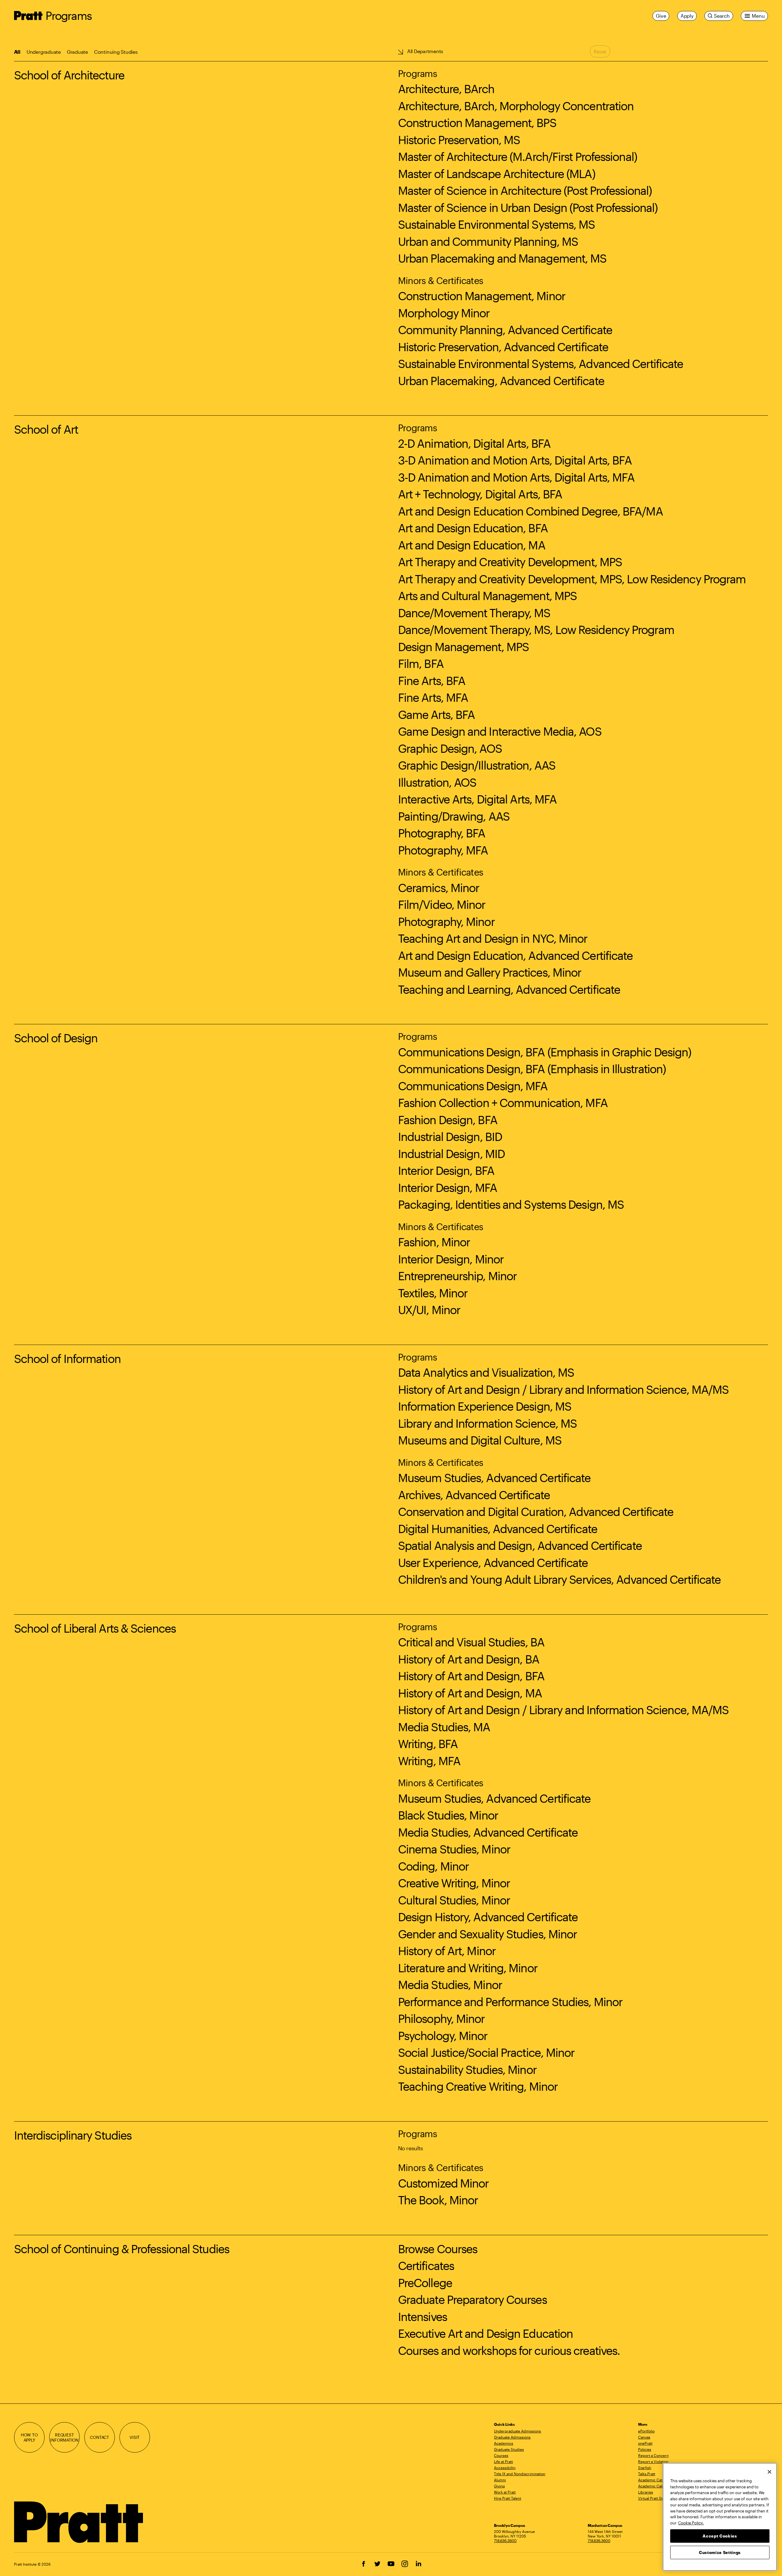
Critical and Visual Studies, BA (471, 1642)
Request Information (64, 2438)
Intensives (422, 2316)
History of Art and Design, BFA (471, 1676)
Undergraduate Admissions (517, 2431)
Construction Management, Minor (482, 296)
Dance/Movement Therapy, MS (474, 613)
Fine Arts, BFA (432, 680)
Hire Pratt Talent (508, 2498)
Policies (645, 2449)
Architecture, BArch (446, 89)
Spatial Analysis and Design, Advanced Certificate (520, 1545)
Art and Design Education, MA (472, 545)
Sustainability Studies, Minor (467, 2069)
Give (661, 16)
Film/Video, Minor (442, 904)
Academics (504, 2443)
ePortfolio (646, 2431)
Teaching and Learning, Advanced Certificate (509, 989)
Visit (135, 2437)
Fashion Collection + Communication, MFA (503, 1102)
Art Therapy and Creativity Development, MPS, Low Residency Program (572, 579)
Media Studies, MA (444, 1727)
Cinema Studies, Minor (454, 1849)
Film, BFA (421, 663)
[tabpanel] (391, 1205)
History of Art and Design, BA (469, 1659)
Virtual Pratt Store (653, 2498)
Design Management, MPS (463, 647)
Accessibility (505, 2468)
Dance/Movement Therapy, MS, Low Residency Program (536, 629)
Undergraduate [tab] (44, 52)
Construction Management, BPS (477, 122)
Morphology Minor (444, 313)
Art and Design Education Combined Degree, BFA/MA (530, 511)
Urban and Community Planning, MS (488, 241)
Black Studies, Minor (448, 1815)
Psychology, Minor (443, 2035)
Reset (600, 51)
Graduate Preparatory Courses (472, 2299)
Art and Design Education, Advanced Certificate (515, 955)
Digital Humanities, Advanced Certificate (498, 1528)
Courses (501, 2455)
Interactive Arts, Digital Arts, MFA (477, 799)
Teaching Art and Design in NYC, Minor (493, 938)
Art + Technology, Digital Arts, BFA (480, 494)
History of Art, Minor (447, 1951)
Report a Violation (653, 2461)
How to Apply (29, 2438)
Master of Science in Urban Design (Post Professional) (528, 207)
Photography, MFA (443, 850)
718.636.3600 (505, 2541)
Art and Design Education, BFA (473, 528)
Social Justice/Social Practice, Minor (486, 2052)
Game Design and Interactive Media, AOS (500, 731)
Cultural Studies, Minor (454, 1900)
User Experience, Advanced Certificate (493, 1562)
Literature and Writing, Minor (468, 1968)
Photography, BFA (442, 833)
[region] (720, 2517)
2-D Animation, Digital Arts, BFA (474, 443)
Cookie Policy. (691, 2523)
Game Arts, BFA (436, 714)
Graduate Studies (509, 2449)
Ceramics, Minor (439, 887)
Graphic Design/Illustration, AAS (477, 765)
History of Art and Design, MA (470, 1693)
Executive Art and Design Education (485, 2333)
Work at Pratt (505, 2492)
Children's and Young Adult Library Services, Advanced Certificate (559, 1579)
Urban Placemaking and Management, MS (502, 258)
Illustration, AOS (437, 782)
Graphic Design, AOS (450, 748)
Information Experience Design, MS (485, 1406)
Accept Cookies (720, 2536)
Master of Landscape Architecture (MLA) (497, 173)
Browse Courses (438, 2249)
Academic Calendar (655, 2486)
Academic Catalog (654, 2480)
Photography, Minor (446, 921)
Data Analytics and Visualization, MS (486, 1372)
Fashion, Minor (434, 1242)
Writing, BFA (428, 1743)
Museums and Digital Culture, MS (480, 1440)
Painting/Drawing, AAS (454, 816)
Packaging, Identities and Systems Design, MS (511, 1204)
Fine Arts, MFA (433, 697)
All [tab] (17, 52)
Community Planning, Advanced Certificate (505, 330)
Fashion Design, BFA (448, 1120)
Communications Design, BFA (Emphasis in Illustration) (532, 1069)
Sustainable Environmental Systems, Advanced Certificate (541, 363)
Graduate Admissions (512, 2437)
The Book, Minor (438, 2200)
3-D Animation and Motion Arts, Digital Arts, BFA (515, 460)
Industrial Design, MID (451, 1153)
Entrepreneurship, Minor (457, 1276)
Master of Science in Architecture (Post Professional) (525, 190)
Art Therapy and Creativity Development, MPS (510, 562)
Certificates (426, 2265)
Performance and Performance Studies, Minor (510, 2002)
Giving (499, 2486)
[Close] (769, 2472)
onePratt (645, 2443)
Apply (687, 16)
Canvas (644, 2437)
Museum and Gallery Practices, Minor (490, 972)
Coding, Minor (433, 1866)
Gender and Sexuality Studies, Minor (488, 1934)
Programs (69, 15)
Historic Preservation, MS (459, 140)
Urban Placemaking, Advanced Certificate (501, 381)
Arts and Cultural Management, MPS (487, 596)
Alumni (500, 2480)
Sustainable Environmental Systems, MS (497, 224)
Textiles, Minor (433, 1293)
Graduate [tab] (77, 52)
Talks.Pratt (647, 2474)
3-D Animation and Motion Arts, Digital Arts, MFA (516, 477)
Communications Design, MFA (473, 1086)
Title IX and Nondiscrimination (520, 2474)
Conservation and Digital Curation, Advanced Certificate (536, 1511)
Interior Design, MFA (448, 1187)
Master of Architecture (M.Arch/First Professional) (517, 156)
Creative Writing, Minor (454, 1883)
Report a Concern (653, 2455)
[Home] (79, 2522)
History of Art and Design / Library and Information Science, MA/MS (563, 1389)
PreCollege (425, 2283)
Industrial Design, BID (450, 1136)
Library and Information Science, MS (488, 1423)
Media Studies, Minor (450, 1984)
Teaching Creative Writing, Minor (478, 2086)
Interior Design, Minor (451, 1259)
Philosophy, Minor (441, 2018)
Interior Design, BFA (446, 1170)
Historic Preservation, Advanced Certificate (503, 347)
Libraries (646, 2492)
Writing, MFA (429, 1761)
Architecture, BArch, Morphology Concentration (516, 106)
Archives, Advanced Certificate (474, 1495)
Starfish (645, 2468)
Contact (99, 2437)
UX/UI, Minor (429, 1310)
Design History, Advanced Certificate (488, 1917)
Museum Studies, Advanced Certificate (494, 1477)
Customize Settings (720, 2552)
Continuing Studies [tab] (116, 52)
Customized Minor (443, 2183)
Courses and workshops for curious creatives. (509, 2350)
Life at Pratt (503, 2461)
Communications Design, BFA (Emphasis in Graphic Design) (545, 1052)
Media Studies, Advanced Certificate (488, 1832)
